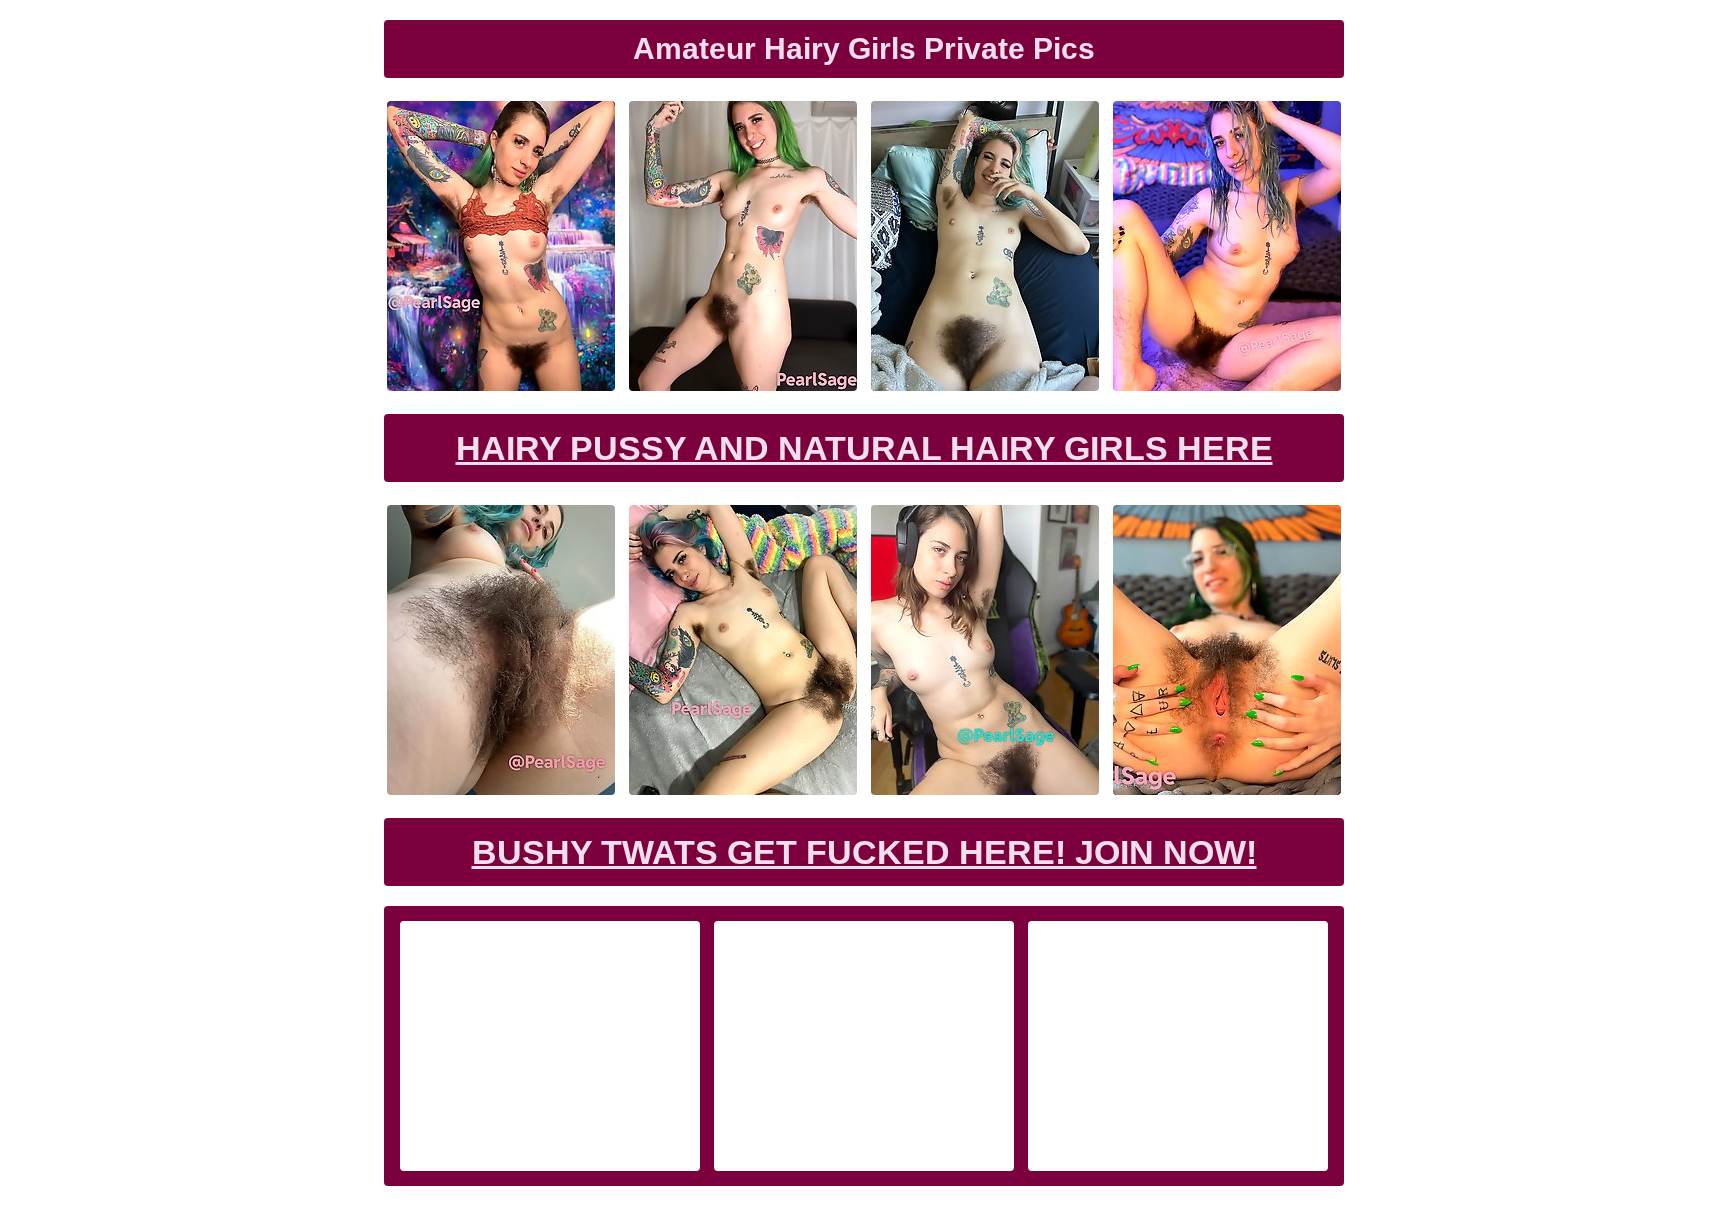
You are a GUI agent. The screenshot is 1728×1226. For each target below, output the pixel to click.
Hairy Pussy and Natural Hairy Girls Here (864, 448)
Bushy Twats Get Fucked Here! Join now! (864, 852)
